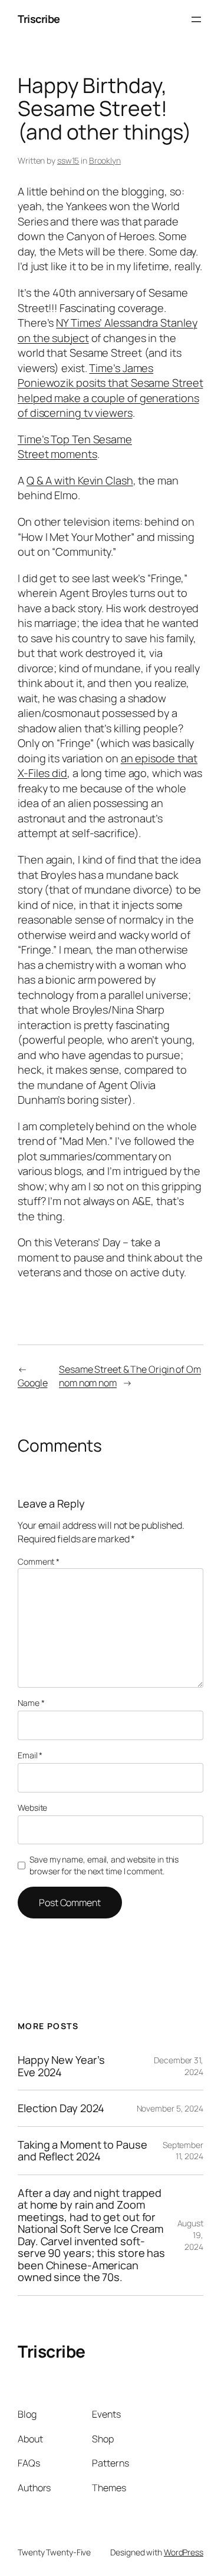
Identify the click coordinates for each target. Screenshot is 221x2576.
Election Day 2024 (61, 2108)
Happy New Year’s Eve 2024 (61, 2066)
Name (31, 1703)
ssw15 (68, 160)
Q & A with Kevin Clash (80, 480)
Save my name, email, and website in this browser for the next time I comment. (104, 1865)
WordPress (184, 2552)
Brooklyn (105, 160)
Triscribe (39, 19)
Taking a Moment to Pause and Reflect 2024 (83, 2151)
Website (32, 1807)
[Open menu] (196, 19)
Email (30, 1755)
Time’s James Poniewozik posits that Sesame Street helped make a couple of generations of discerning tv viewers (110, 391)
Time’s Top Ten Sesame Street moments (75, 447)
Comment (39, 1561)
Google (32, 1383)
